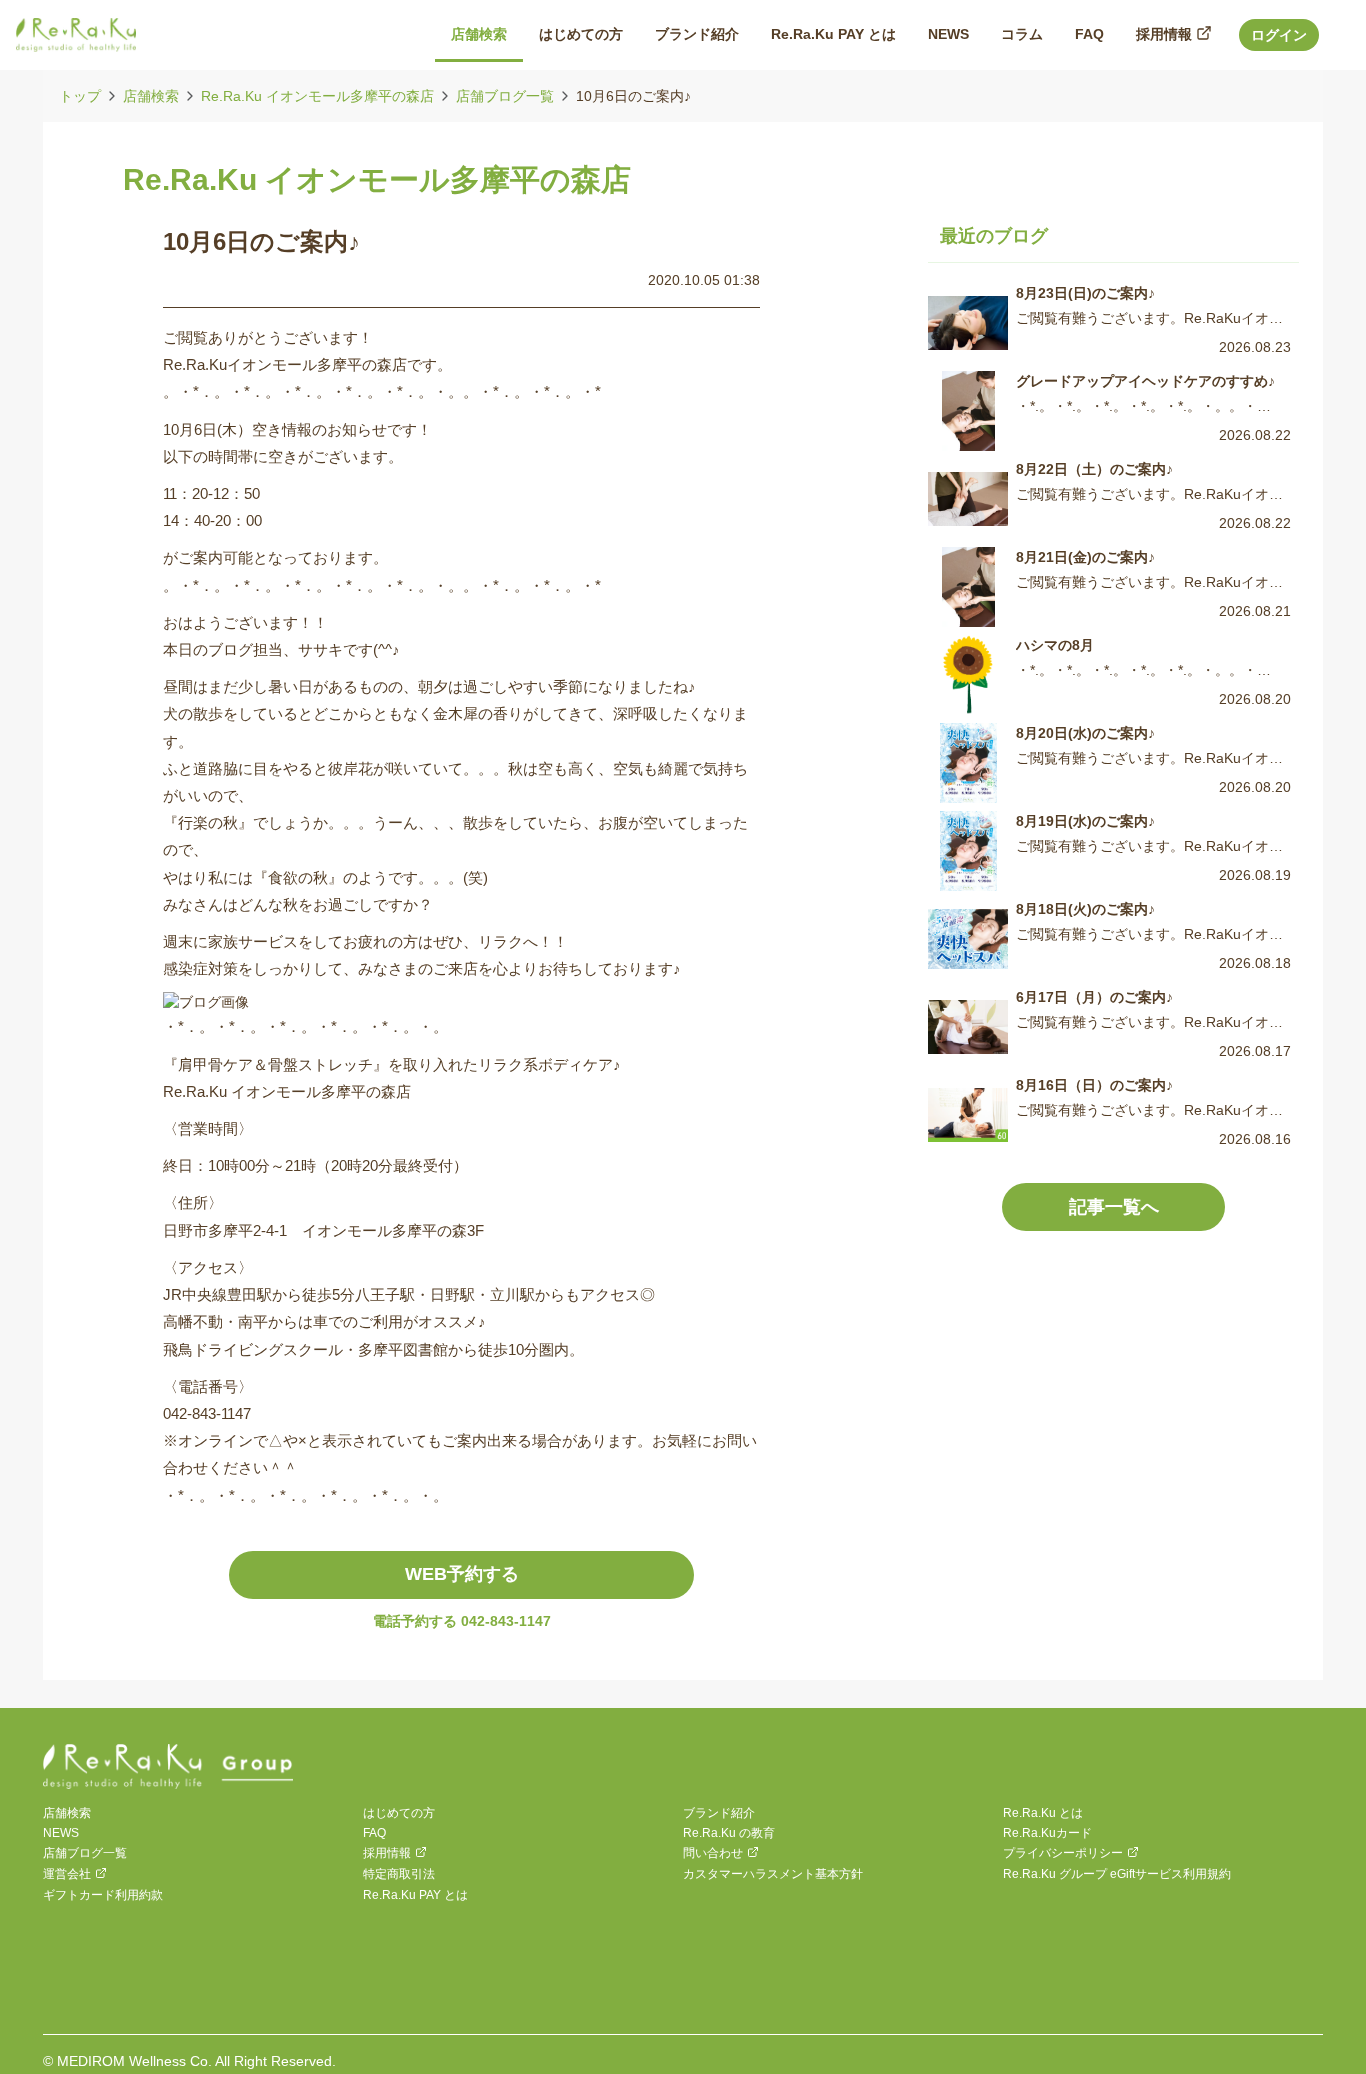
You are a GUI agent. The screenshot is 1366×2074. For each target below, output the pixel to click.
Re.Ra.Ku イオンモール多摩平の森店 (317, 96)
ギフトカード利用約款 (103, 1895)
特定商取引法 (399, 1874)
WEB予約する (462, 1574)
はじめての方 (399, 1813)
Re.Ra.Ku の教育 (729, 1833)
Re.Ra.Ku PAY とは (415, 1895)
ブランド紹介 (719, 1813)
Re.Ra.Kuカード (1047, 1833)
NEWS (61, 1833)
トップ (80, 96)
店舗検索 (151, 96)
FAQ (374, 1833)
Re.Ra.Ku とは (1043, 1813)
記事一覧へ (1114, 1207)
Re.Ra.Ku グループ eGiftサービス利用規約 (1117, 1874)
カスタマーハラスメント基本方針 (773, 1874)
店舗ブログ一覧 (505, 96)
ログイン (1279, 35)
